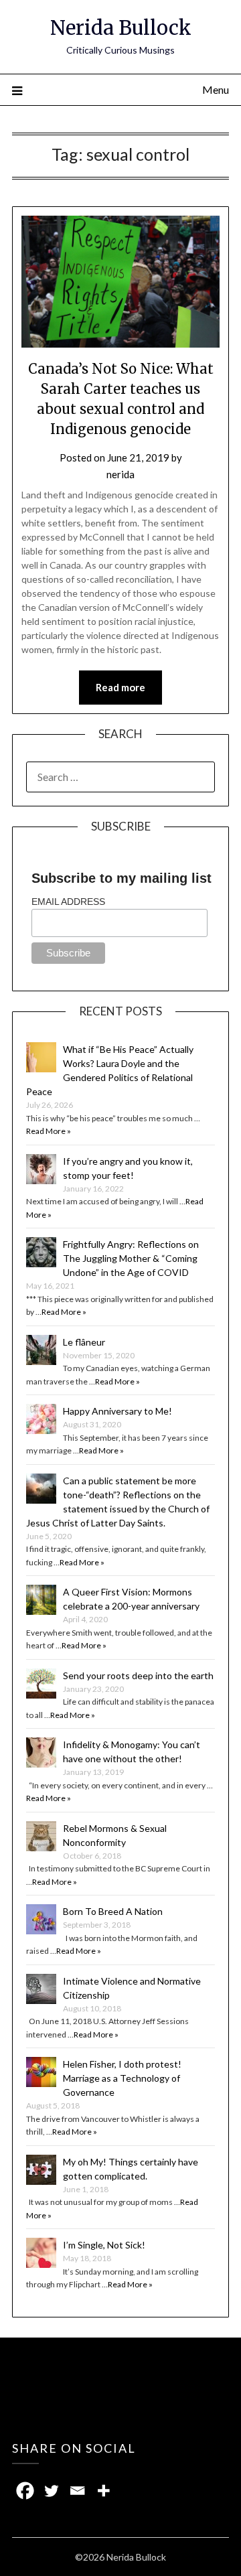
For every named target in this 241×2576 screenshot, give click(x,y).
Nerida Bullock (121, 28)
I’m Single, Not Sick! (104, 2245)
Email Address (68, 902)
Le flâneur (84, 1342)
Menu (216, 89)
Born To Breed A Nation (113, 1911)
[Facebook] (25, 2491)
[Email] (77, 2491)
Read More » (49, 1131)
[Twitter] (51, 2491)
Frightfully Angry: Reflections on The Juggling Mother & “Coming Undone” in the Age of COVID (131, 1258)
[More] (103, 2491)
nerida (120, 474)
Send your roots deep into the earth (138, 1675)
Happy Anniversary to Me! (117, 1411)
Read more (120, 687)
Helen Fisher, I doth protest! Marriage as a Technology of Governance (122, 2078)
